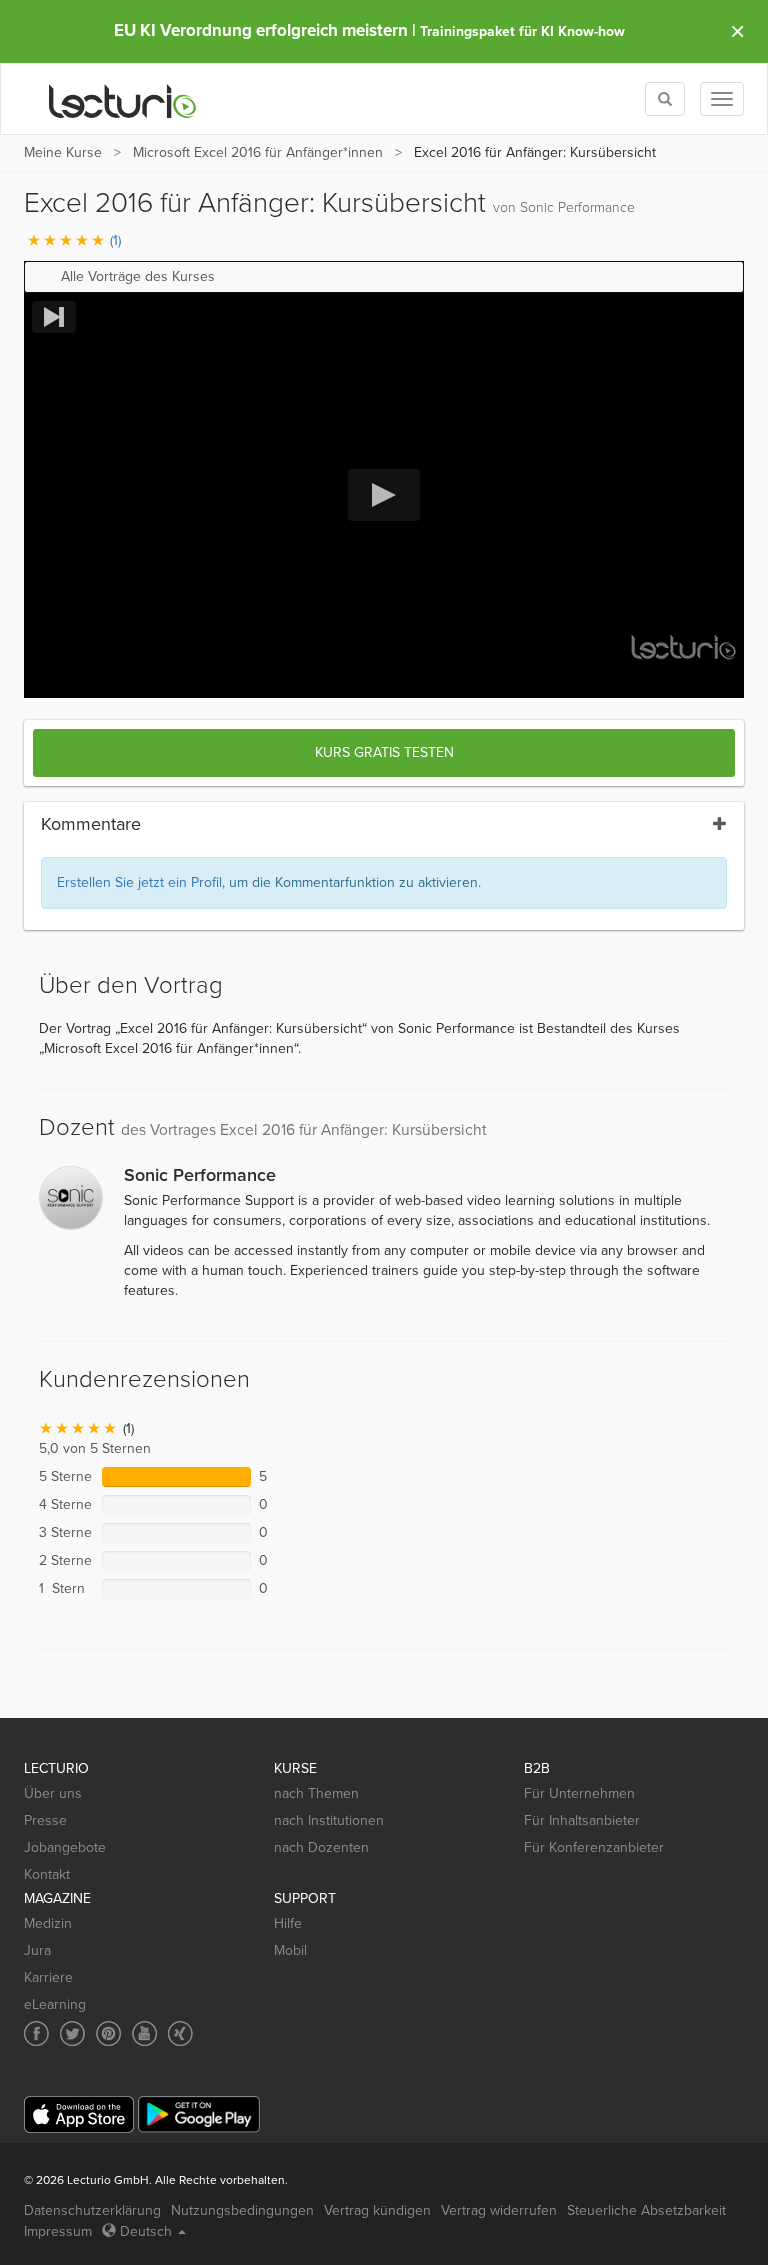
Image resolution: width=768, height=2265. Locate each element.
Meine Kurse (63, 152)
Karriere (48, 1977)
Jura (37, 1950)
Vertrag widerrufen (499, 2210)
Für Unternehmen (579, 1793)
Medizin (48, 1923)
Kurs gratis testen (384, 752)
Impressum (58, 2231)
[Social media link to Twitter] (72, 2033)
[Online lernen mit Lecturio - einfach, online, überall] (123, 99)
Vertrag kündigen (377, 2210)
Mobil (290, 1950)
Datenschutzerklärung (92, 2210)
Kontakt (47, 1874)
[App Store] (79, 2114)
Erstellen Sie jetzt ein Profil (139, 882)
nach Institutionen (329, 1820)
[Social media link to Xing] (180, 2033)
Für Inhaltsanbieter (582, 1820)
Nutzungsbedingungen (242, 2210)
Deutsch (146, 2231)
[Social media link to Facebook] (36, 2033)
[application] (384, 495)
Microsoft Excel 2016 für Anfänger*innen (258, 152)
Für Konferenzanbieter (594, 1847)
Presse (45, 1820)
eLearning (55, 2004)
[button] (384, 277)
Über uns (53, 1793)
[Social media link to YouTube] (144, 2033)
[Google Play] (199, 2114)
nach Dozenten (321, 1847)
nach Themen (316, 1793)
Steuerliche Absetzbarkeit (646, 2210)
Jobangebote (65, 1847)
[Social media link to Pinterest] (108, 2033)
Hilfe (288, 1923)
